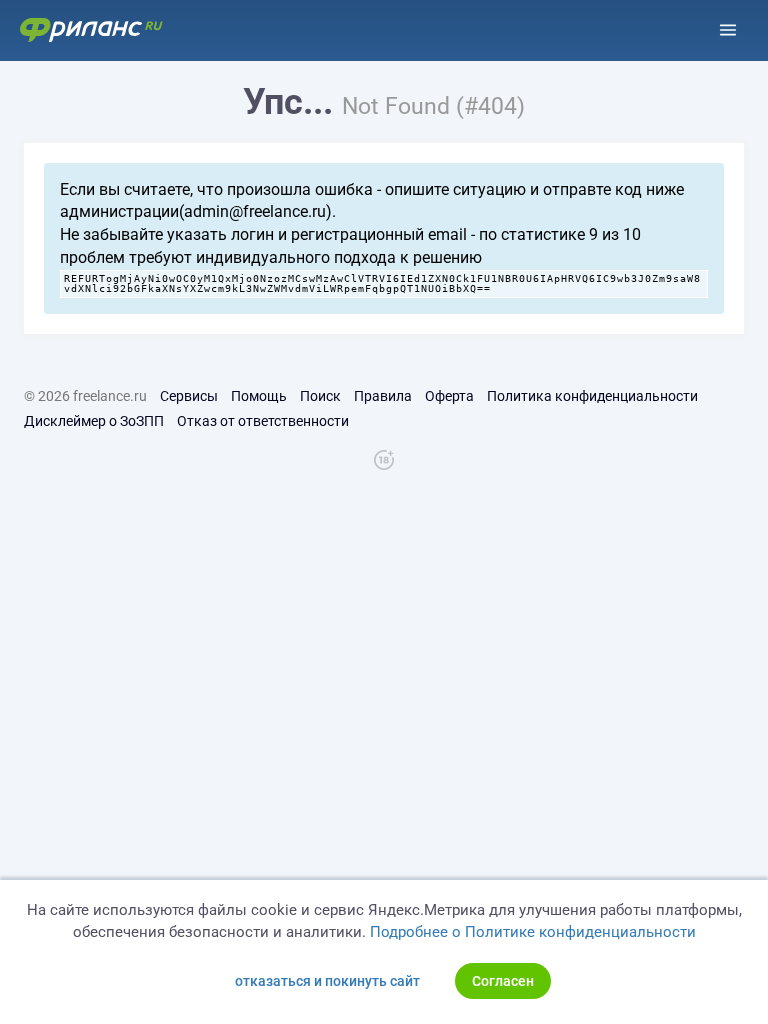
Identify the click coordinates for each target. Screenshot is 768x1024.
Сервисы (189, 396)
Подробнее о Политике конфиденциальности (533, 932)
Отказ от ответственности (263, 421)
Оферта (449, 396)
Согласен (503, 981)
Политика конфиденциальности (592, 396)
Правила (383, 396)
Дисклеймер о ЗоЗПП (94, 421)
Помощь (259, 396)
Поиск (320, 396)
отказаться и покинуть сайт (327, 981)
